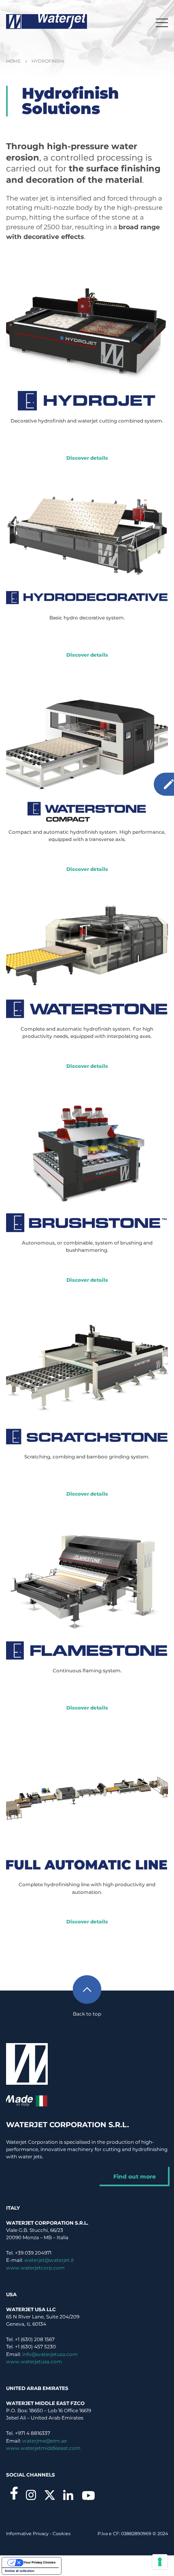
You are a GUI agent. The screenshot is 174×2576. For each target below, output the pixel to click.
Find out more (135, 2177)
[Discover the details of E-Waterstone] (87, 946)
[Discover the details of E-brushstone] (87, 1151)
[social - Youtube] (88, 2496)
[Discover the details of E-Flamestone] (87, 1580)
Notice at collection (20, 2571)
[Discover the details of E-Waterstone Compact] (87, 741)
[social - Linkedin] (68, 2495)
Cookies (62, 2534)
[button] (162, 22)
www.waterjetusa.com (34, 2362)
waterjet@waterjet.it (49, 2260)
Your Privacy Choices (39, 2562)
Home (13, 61)
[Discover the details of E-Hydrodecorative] (87, 535)
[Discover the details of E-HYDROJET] (87, 330)
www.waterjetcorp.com (35, 2268)
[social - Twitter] (50, 2495)
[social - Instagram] (31, 2495)
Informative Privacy (27, 2534)
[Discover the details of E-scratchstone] (87, 1366)
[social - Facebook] (14, 2493)
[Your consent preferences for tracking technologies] (160, 2562)
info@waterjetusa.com (50, 2354)
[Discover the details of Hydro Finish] (87, 1793)
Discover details (87, 458)
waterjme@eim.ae (45, 2441)
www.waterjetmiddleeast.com (43, 2448)
